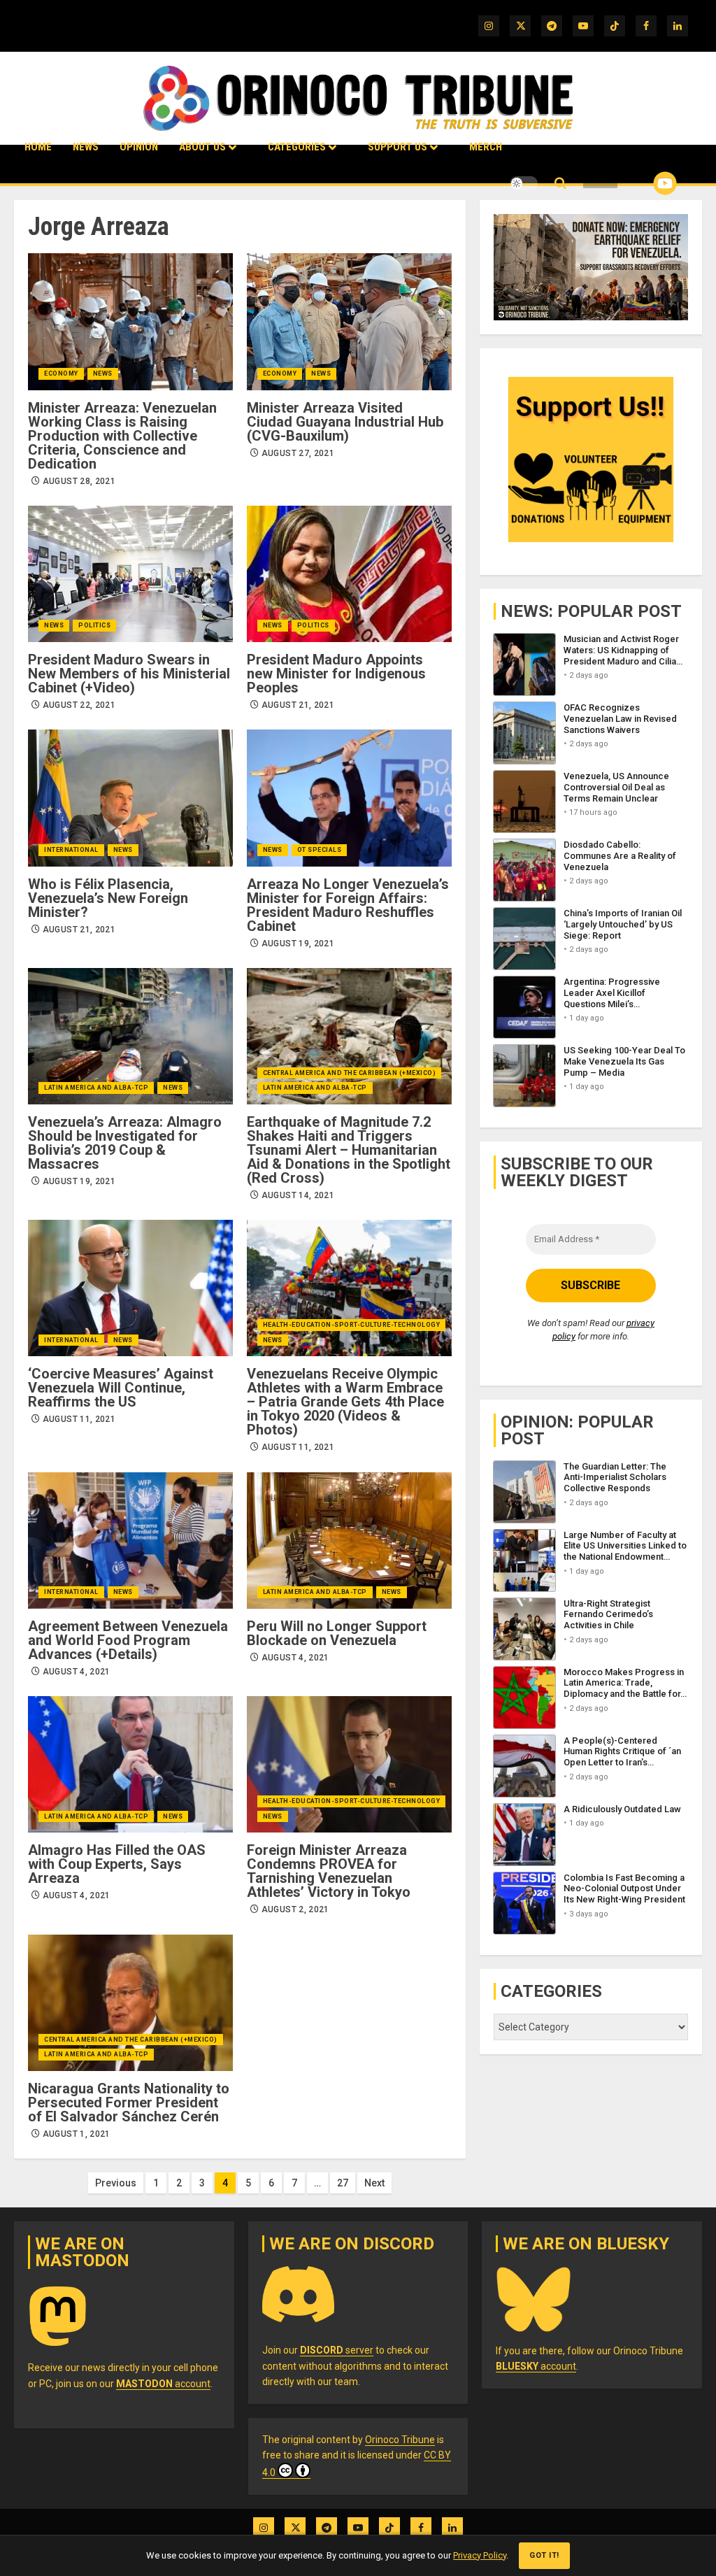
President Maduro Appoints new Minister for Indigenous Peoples (336, 674)
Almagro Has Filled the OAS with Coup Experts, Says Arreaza (117, 1864)
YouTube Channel (643, 183)
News (86, 147)
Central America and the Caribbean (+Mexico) (350, 1073)
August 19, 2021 (298, 944)
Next (374, 2183)
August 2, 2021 (295, 1909)
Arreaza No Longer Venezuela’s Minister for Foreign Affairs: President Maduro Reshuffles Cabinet (348, 905)
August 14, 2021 (298, 1195)
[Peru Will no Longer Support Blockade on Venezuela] (349, 1540)
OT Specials (320, 850)
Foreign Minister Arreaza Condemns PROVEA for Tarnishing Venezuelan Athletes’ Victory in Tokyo (329, 1871)
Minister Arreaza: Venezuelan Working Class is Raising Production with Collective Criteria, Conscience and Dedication (122, 436)
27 (343, 2183)
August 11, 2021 (79, 1419)
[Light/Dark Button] (524, 183)
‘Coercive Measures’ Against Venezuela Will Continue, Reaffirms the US (121, 1388)
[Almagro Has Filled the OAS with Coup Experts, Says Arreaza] (130, 1764)
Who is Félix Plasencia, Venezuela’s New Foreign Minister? (108, 898)
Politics (94, 625)
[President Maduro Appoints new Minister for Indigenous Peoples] (349, 574)
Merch (486, 147)
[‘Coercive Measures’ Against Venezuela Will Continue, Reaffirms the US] (130, 1288)
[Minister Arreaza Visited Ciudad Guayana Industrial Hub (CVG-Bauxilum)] (349, 321)
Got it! (544, 2555)
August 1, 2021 (77, 2134)
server (337, 2350)
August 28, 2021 (79, 481)
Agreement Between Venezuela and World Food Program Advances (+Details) (128, 1640)
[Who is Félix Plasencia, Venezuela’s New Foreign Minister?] (130, 798)
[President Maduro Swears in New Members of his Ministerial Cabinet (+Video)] (130, 574)
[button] (560, 184)
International (71, 850)
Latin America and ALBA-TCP (96, 1088)
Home (38, 147)
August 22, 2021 (79, 705)
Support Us (398, 147)
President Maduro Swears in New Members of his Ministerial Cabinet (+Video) (129, 674)
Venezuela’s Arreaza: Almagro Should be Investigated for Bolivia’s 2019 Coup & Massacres (125, 1143)
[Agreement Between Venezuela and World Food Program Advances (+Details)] (130, 1540)
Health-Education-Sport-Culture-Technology (352, 1325)
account (163, 2384)
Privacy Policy (480, 2555)
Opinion (139, 147)
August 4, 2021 (77, 1672)
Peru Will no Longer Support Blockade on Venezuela (337, 1633)
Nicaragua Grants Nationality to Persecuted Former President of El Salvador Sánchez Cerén (129, 2102)
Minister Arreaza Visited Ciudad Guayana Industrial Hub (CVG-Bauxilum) (345, 422)
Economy (61, 373)
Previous (116, 2183)
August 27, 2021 (298, 453)
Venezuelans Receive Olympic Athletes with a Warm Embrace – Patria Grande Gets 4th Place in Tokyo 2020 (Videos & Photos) (345, 1402)
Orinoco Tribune (400, 2440)
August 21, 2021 (298, 705)
